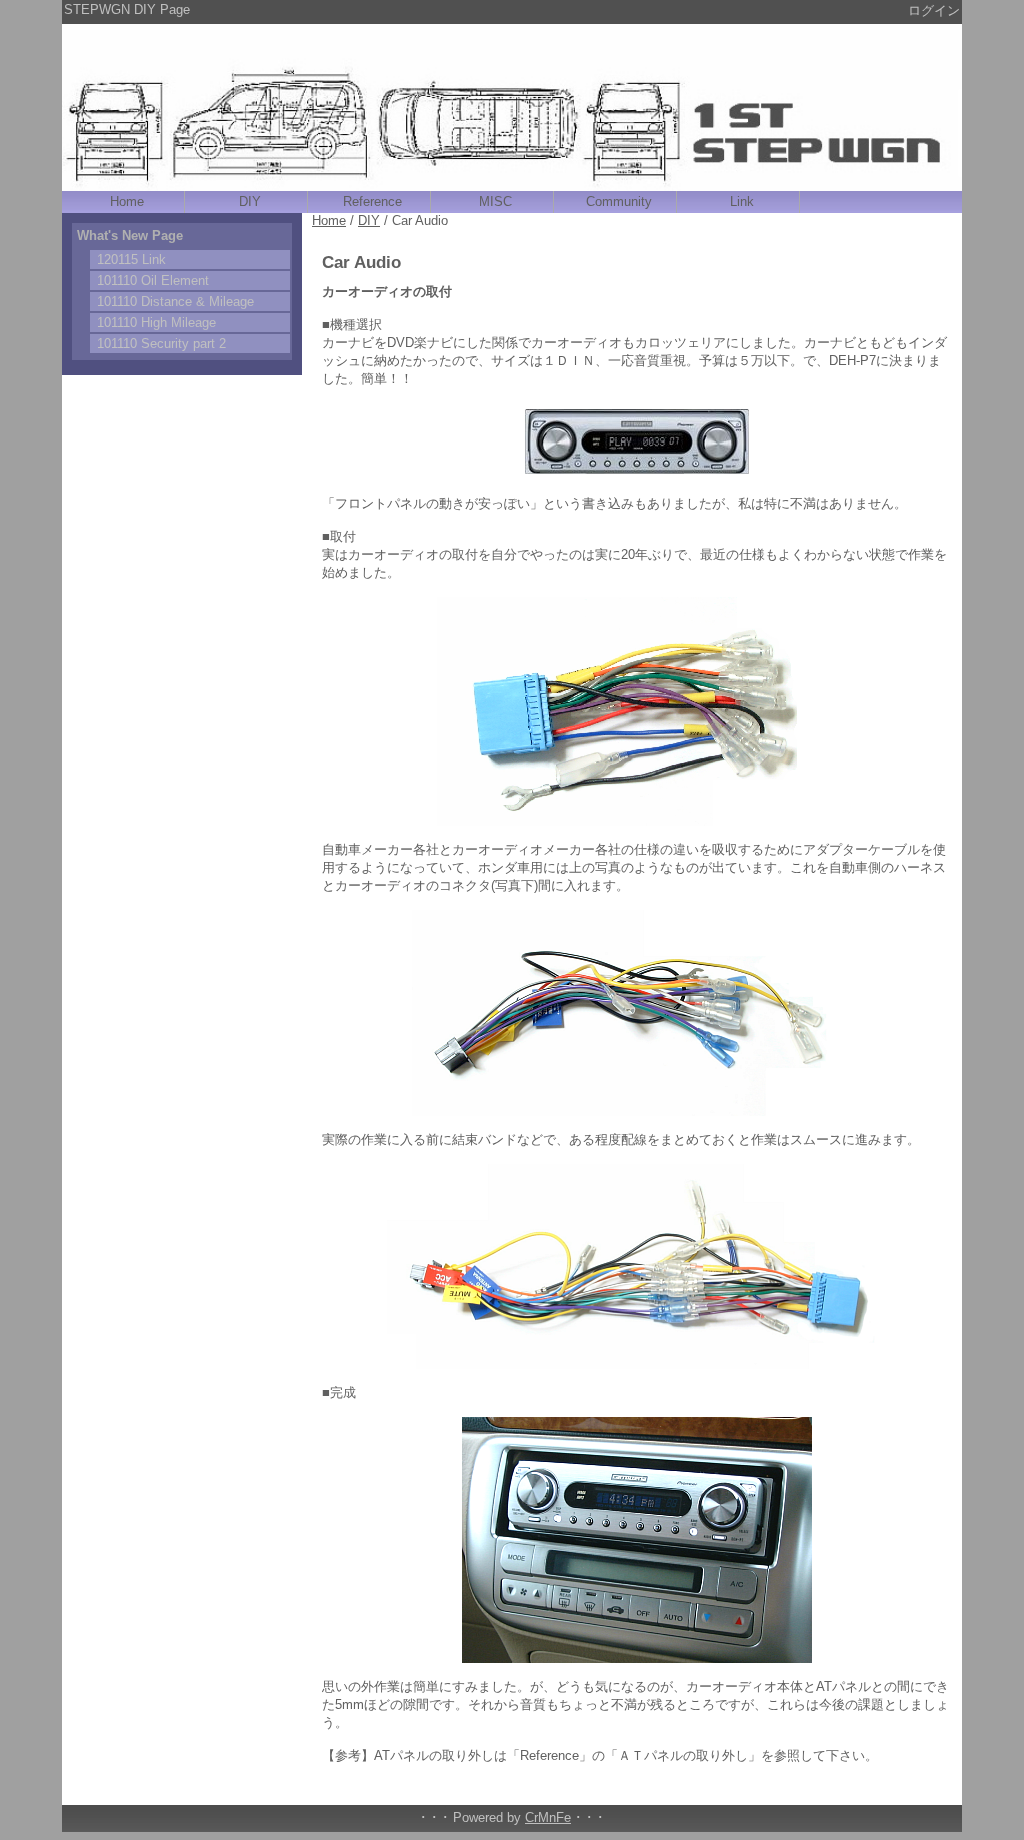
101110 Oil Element (153, 280)
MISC (495, 201)
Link (742, 201)
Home (127, 201)
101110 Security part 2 (161, 343)
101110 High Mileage (156, 322)
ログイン (934, 10)
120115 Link (131, 259)
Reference (372, 201)
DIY (250, 201)
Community (619, 201)
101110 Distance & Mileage (175, 301)
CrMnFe (548, 1817)
